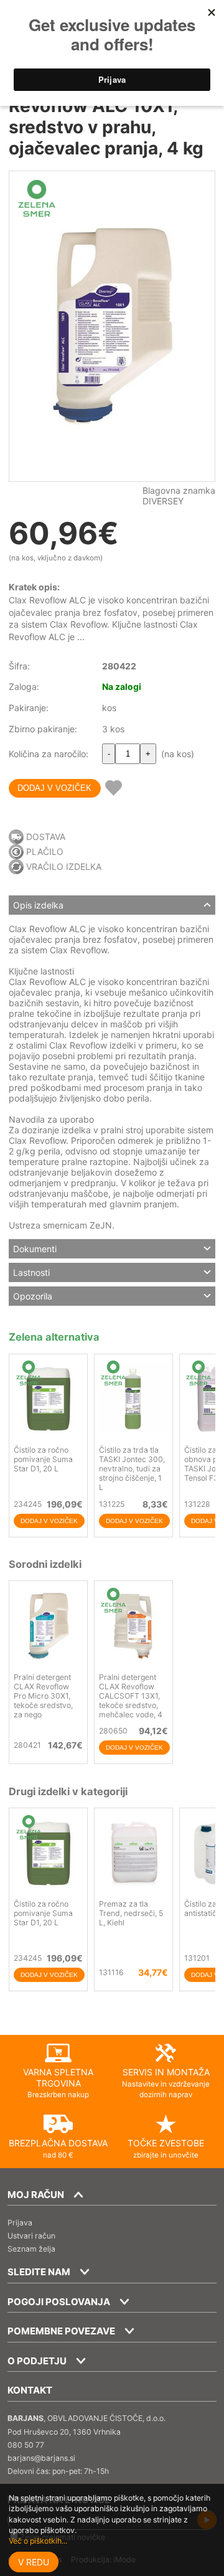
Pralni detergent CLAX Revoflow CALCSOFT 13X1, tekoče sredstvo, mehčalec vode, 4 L (131, 1701)
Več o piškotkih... (38, 2541)
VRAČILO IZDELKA (64, 866)
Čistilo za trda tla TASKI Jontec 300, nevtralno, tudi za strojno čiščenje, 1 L (132, 1469)
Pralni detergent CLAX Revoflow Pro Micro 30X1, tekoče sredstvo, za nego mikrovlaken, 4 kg (45, 1701)
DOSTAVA (46, 837)
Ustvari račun (31, 2236)
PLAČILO (45, 852)
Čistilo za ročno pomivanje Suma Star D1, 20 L (43, 1459)
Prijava (20, 2223)
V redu (34, 2562)
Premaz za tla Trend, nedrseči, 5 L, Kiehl (131, 1913)
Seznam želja (31, 2249)
